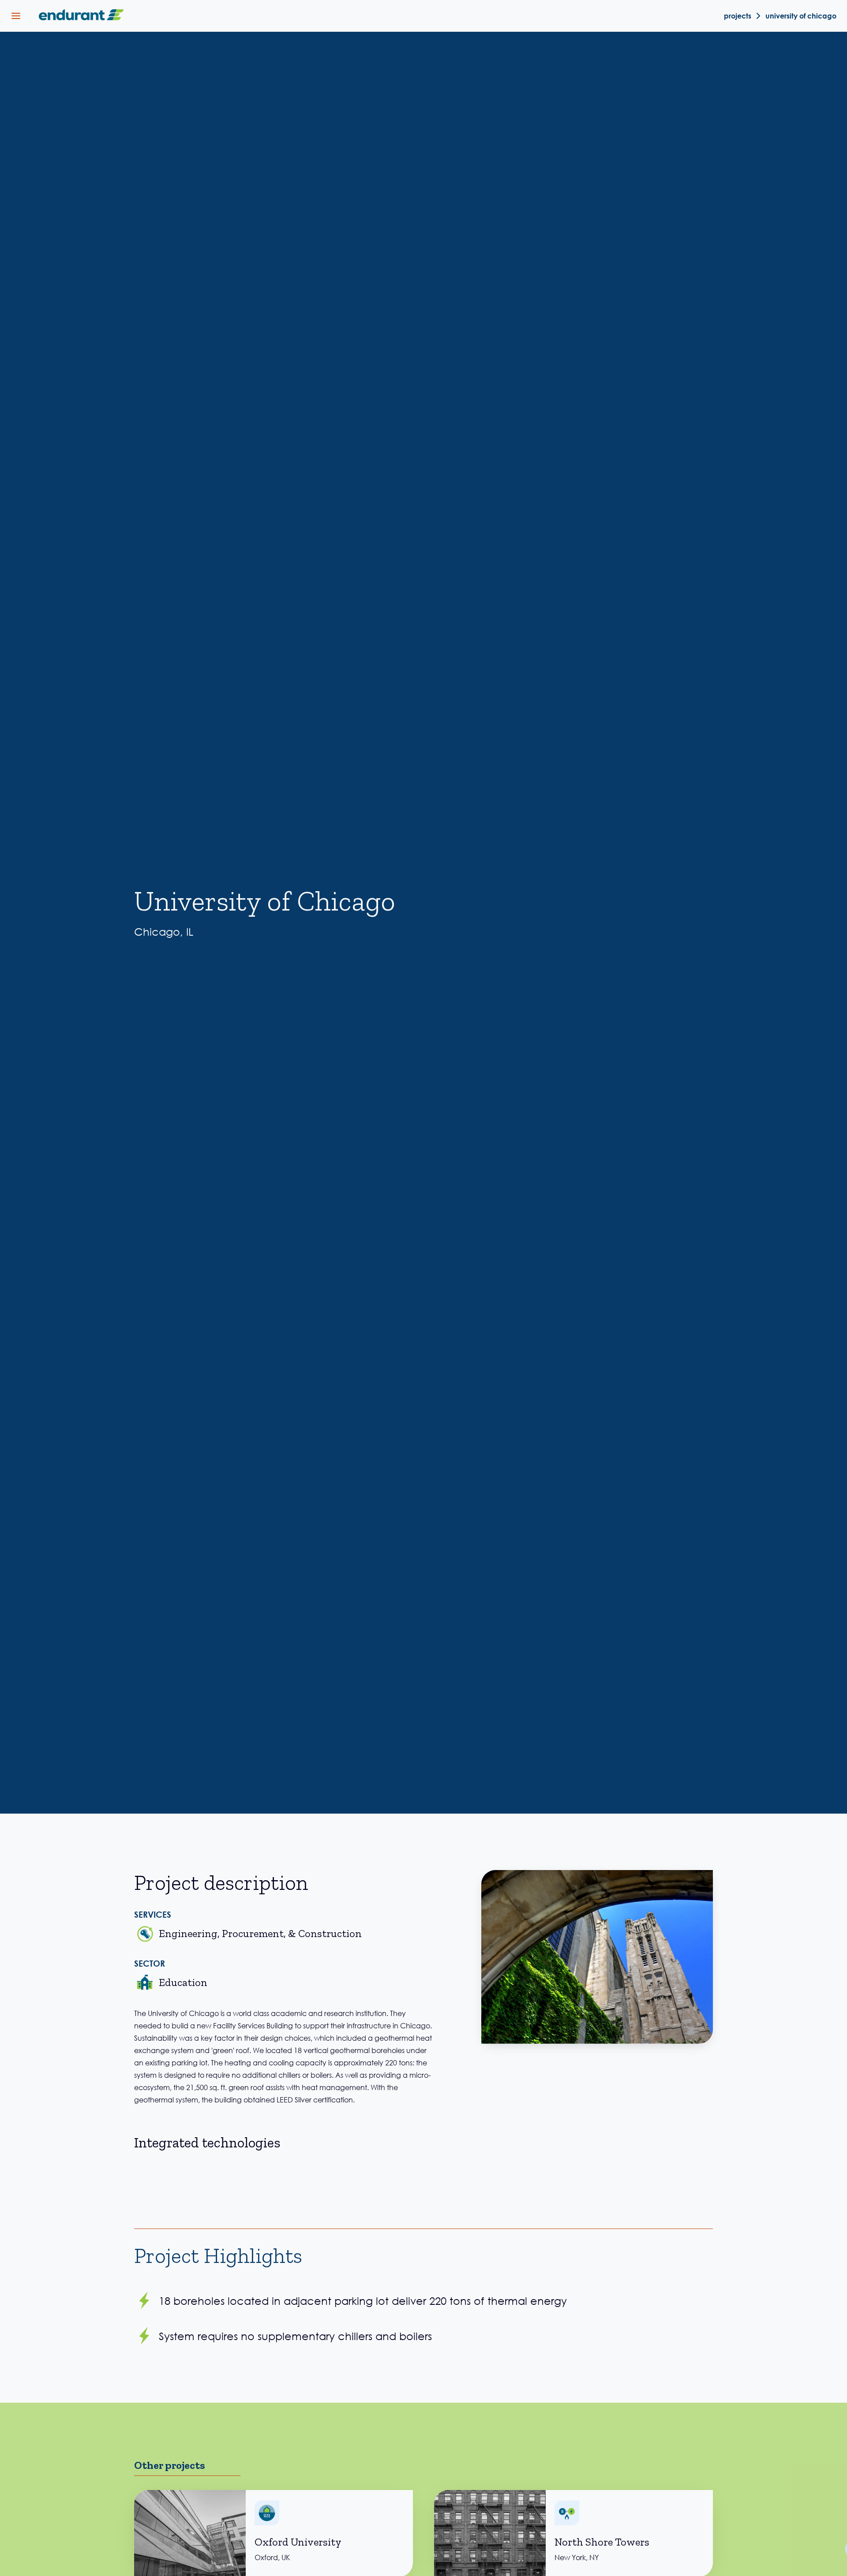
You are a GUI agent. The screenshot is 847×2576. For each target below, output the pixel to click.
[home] (79, 16)
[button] (16, 16)
